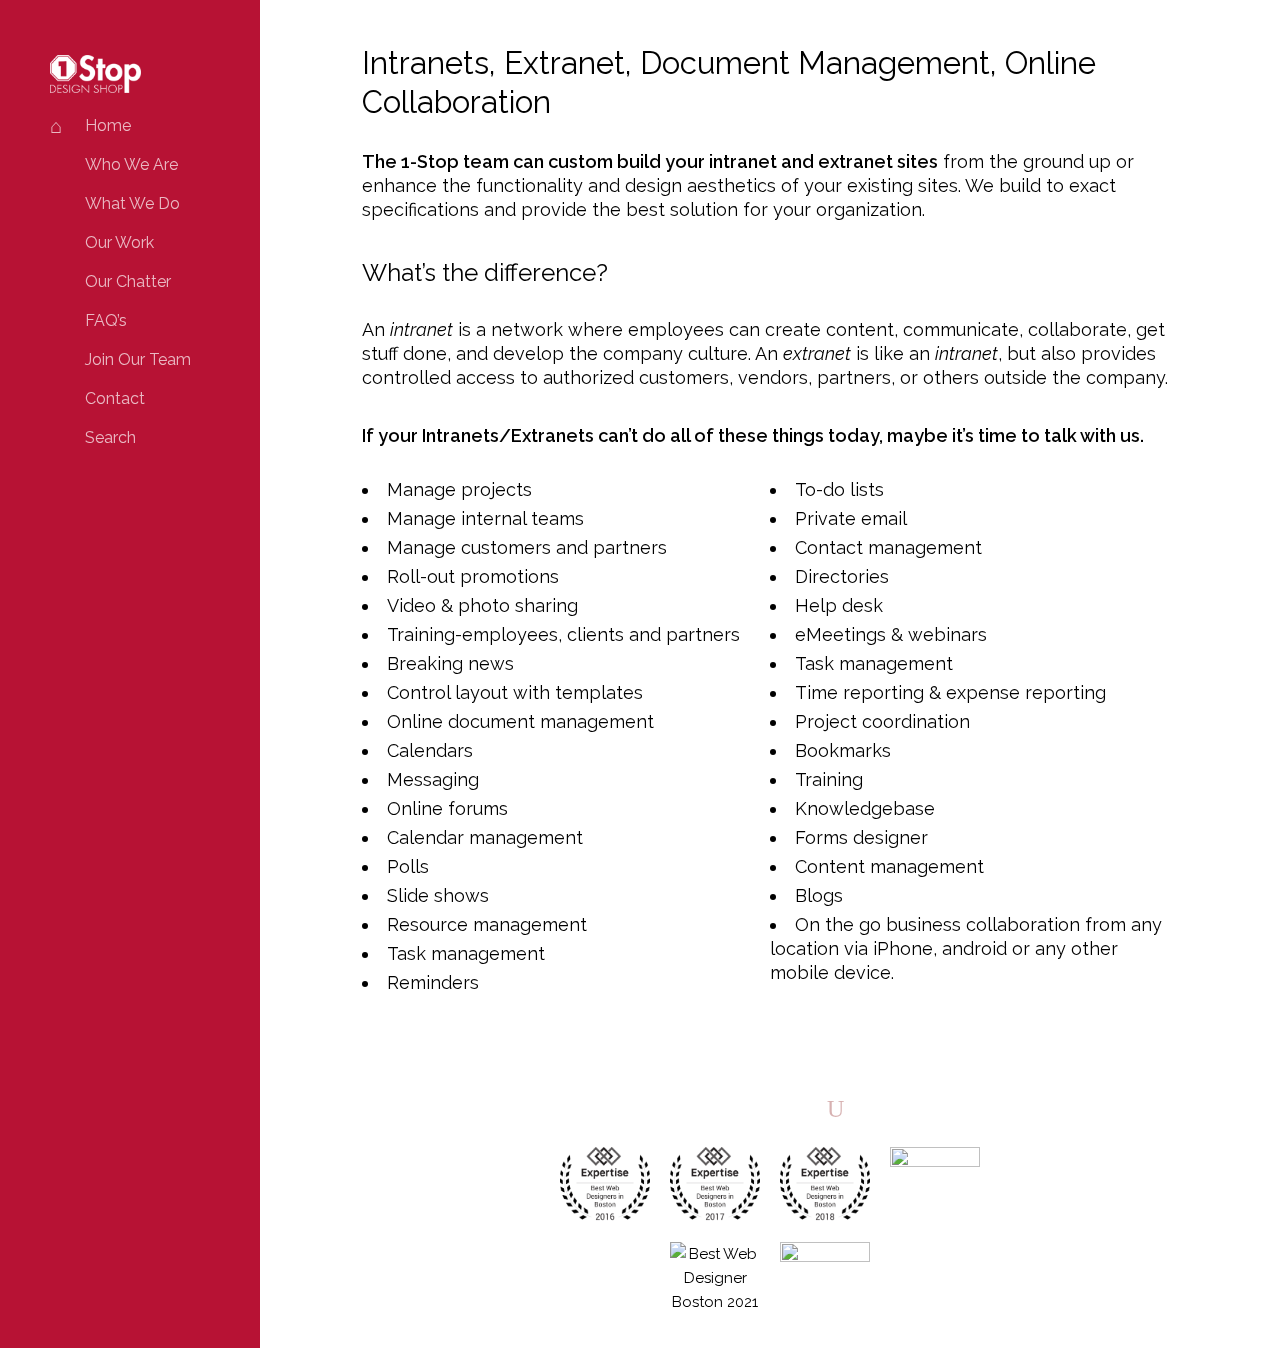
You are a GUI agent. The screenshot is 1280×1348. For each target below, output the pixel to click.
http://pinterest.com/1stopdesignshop (800, 1107)
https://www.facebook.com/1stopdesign (730, 1107)
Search (110, 437)
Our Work (119, 242)
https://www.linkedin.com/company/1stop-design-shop (765, 1107)
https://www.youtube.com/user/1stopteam (835, 1107)
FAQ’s (106, 320)
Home (108, 125)
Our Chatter (128, 281)
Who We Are (131, 164)
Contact (115, 398)
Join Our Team (138, 359)
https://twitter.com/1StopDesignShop (695, 1107)
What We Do (132, 203)
